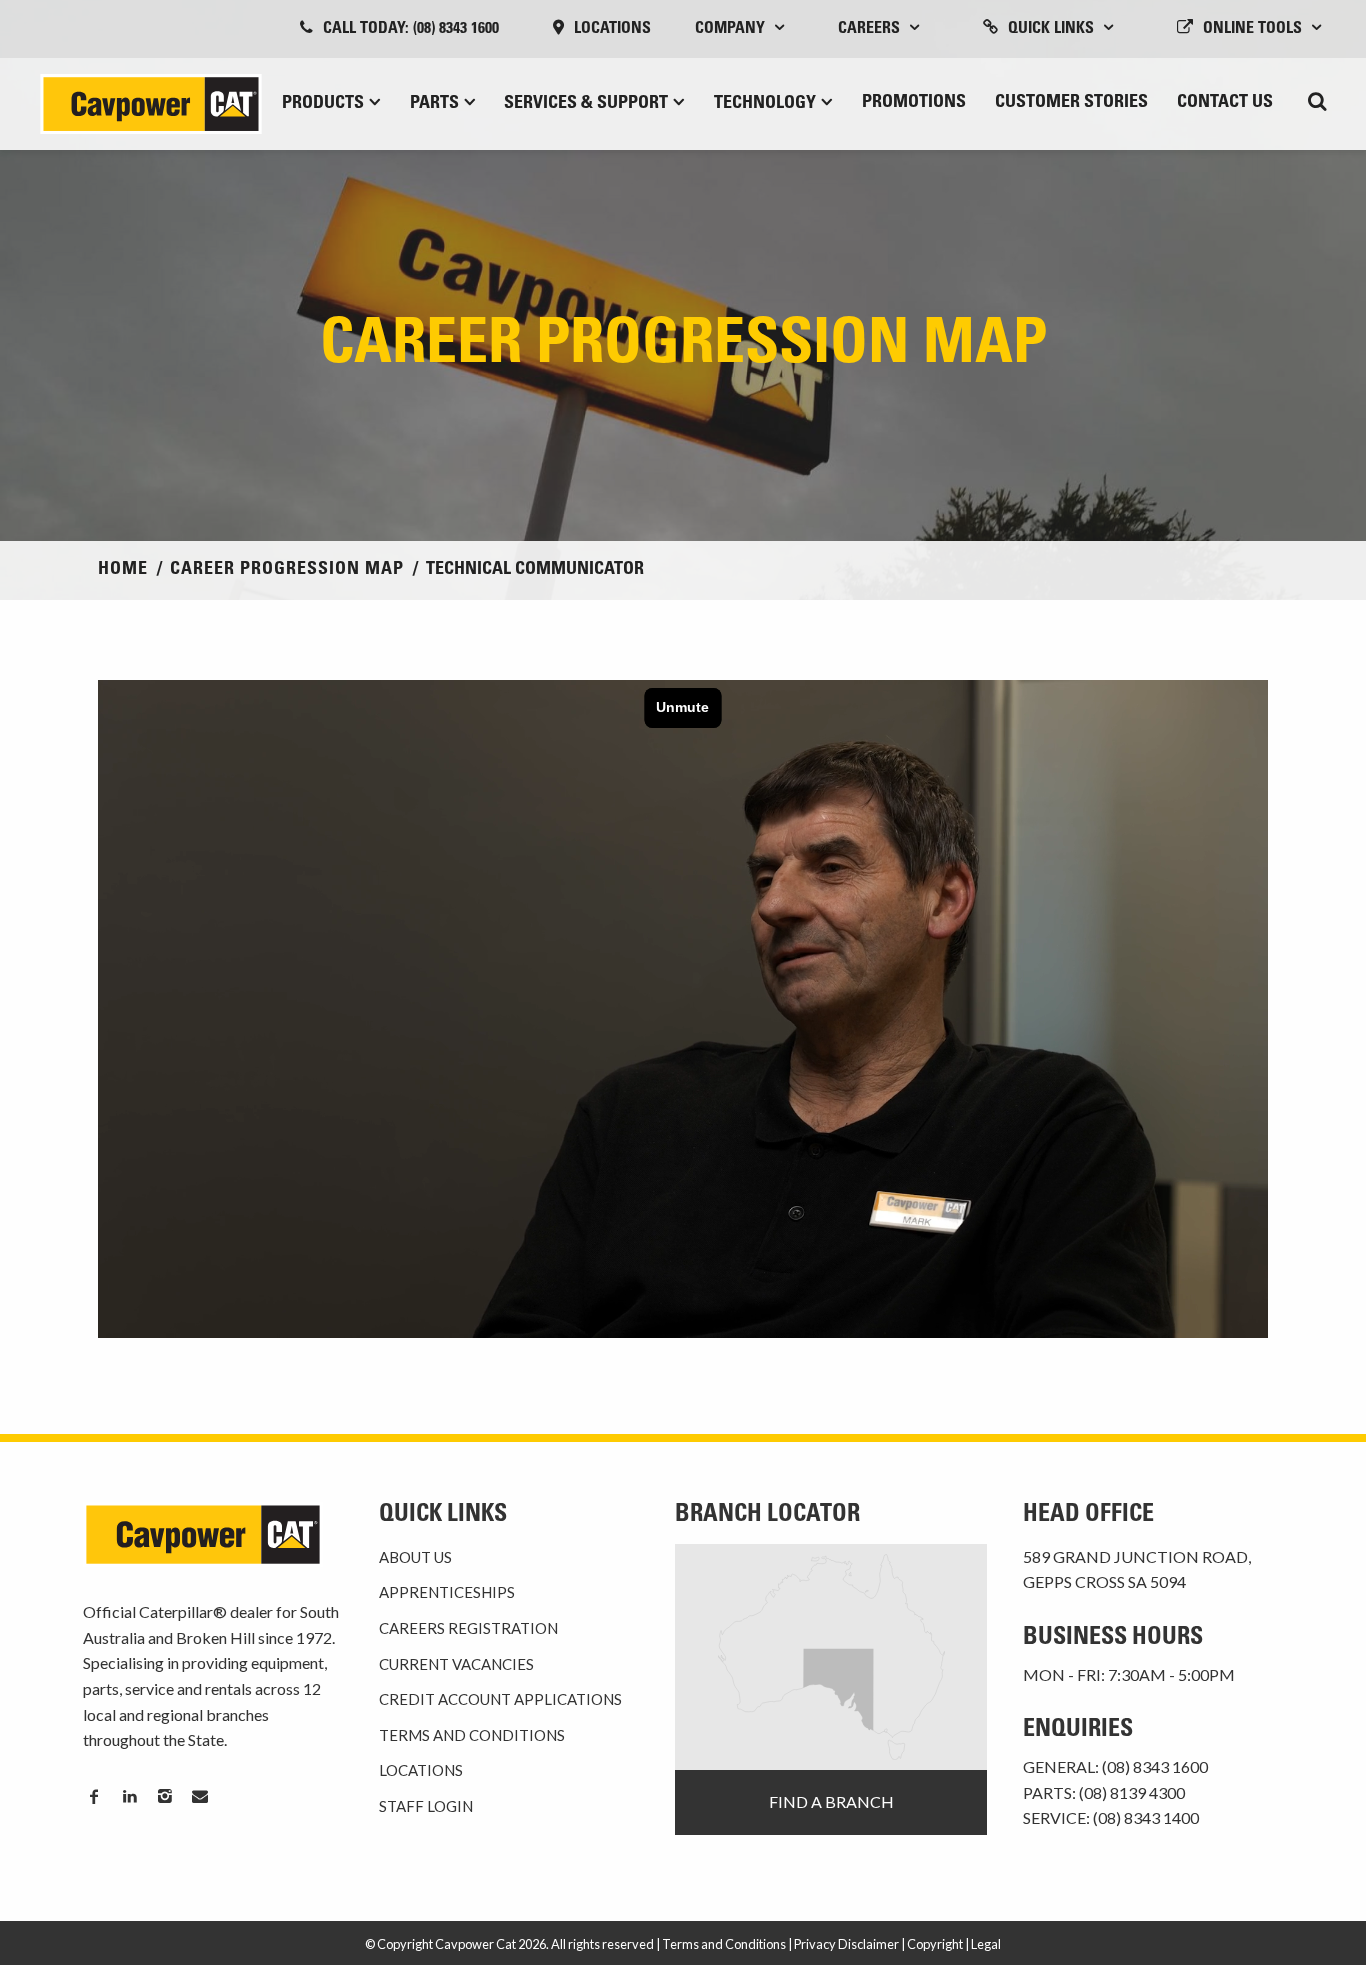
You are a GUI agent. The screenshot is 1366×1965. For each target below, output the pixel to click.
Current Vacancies (456, 1664)
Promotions (914, 103)
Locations (612, 29)
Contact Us (1225, 103)
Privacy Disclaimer (846, 1944)
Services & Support (586, 104)
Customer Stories (1071, 103)
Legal (986, 1944)
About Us (415, 1557)
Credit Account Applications (500, 1699)
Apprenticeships (447, 1592)
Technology (765, 104)
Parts (434, 104)
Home (123, 570)
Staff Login (426, 1806)
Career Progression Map (287, 570)
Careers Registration (468, 1628)
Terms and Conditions (472, 1735)
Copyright (935, 1944)
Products (323, 104)
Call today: (411, 29)
